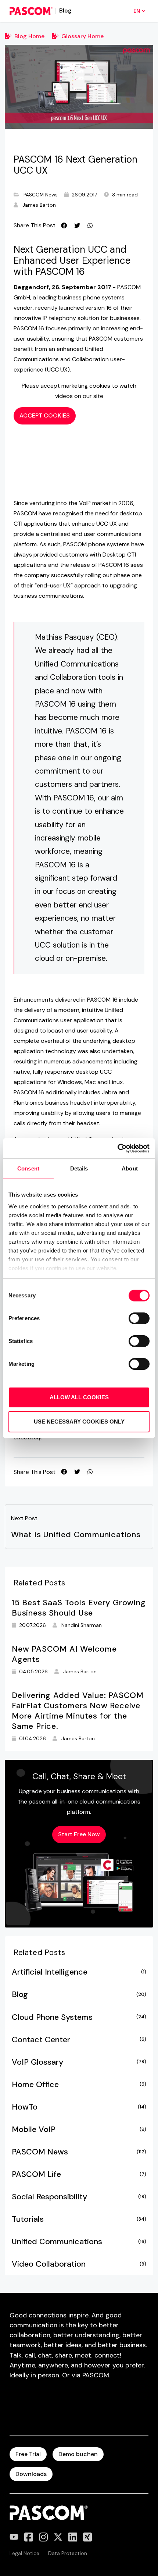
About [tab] (130, 1168)
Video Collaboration (79, 2264)
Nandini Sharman (82, 1625)
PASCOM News (41, 195)
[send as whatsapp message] (90, 225)
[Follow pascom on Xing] (87, 2537)
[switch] (139, 1318)
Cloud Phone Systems (79, 2017)
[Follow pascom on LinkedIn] (73, 2537)
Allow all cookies (79, 1397)
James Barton (39, 205)
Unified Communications (79, 2242)
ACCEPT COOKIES (45, 415)
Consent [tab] (28, 1168)
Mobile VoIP (79, 2129)
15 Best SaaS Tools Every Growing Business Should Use (79, 1608)
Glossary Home (82, 36)
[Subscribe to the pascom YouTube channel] (14, 2537)
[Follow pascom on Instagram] (43, 2537)
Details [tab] (79, 1168)
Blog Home (29, 36)
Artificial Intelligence (79, 1972)
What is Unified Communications (76, 1535)
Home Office (79, 2085)
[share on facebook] (64, 225)
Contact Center (79, 2040)
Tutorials (79, 2219)
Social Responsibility (79, 2197)
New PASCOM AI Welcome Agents (64, 1654)
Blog (79, 1994)
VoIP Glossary (79, 2062)
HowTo (79, 2107)
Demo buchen (78, 2454)
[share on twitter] (77, 225)
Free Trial (28, 2454)
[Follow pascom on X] (58, 2537)
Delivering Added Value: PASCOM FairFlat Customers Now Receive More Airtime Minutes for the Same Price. (78, 1711)
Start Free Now (79, 1834)
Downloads (31, 2474)
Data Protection (68, 2553)
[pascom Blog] (31, 11)
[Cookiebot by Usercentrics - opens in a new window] (117, 1148)
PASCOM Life (79, 2174)
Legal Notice (24, 2553)
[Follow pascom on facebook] (29, 2537)
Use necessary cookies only (79, 1422)
